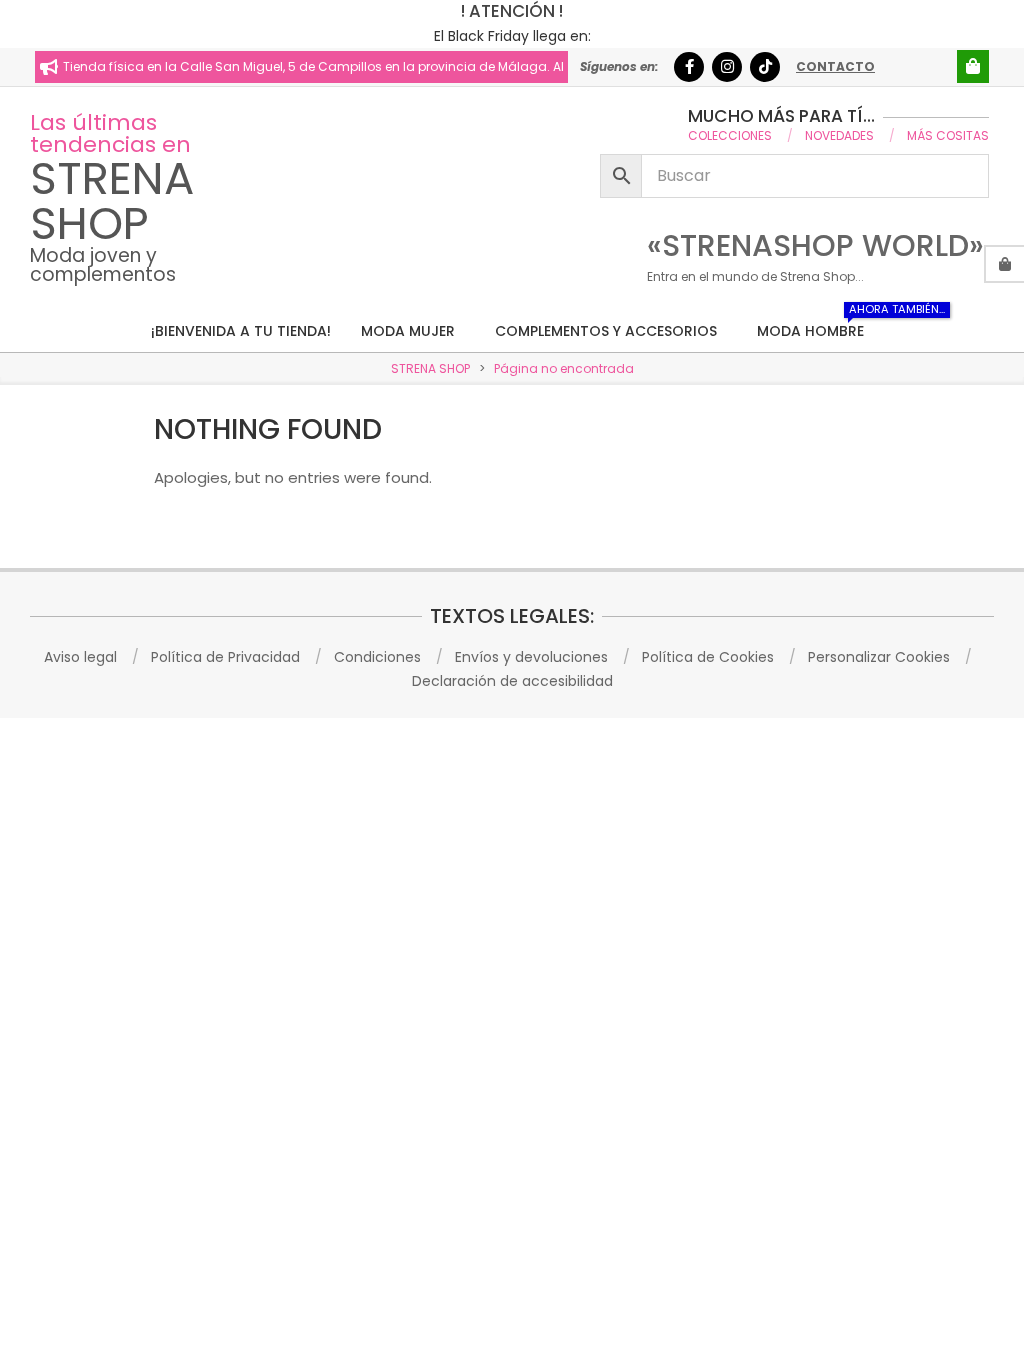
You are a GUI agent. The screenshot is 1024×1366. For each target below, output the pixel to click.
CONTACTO (835, 66)
